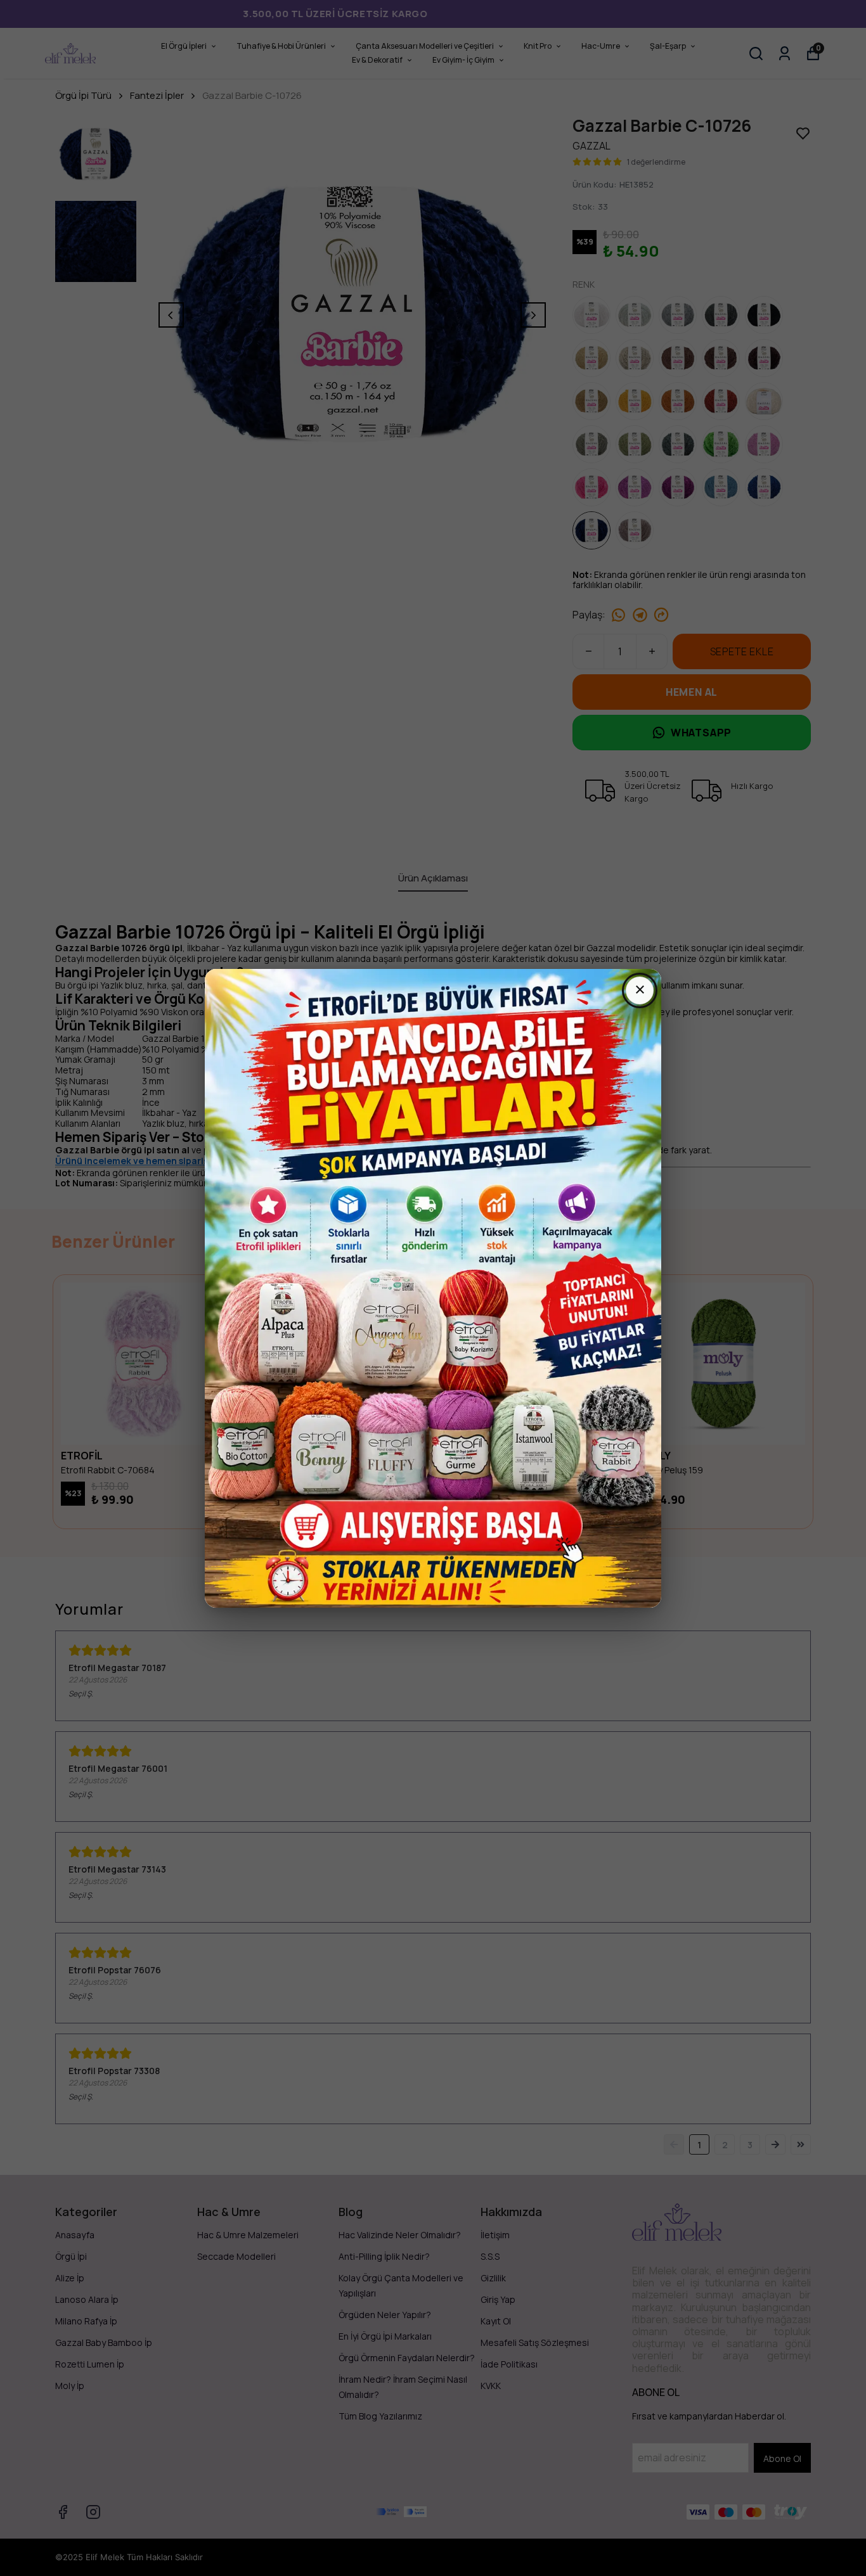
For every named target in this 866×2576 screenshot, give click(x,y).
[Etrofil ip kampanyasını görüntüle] (433, 1288)
